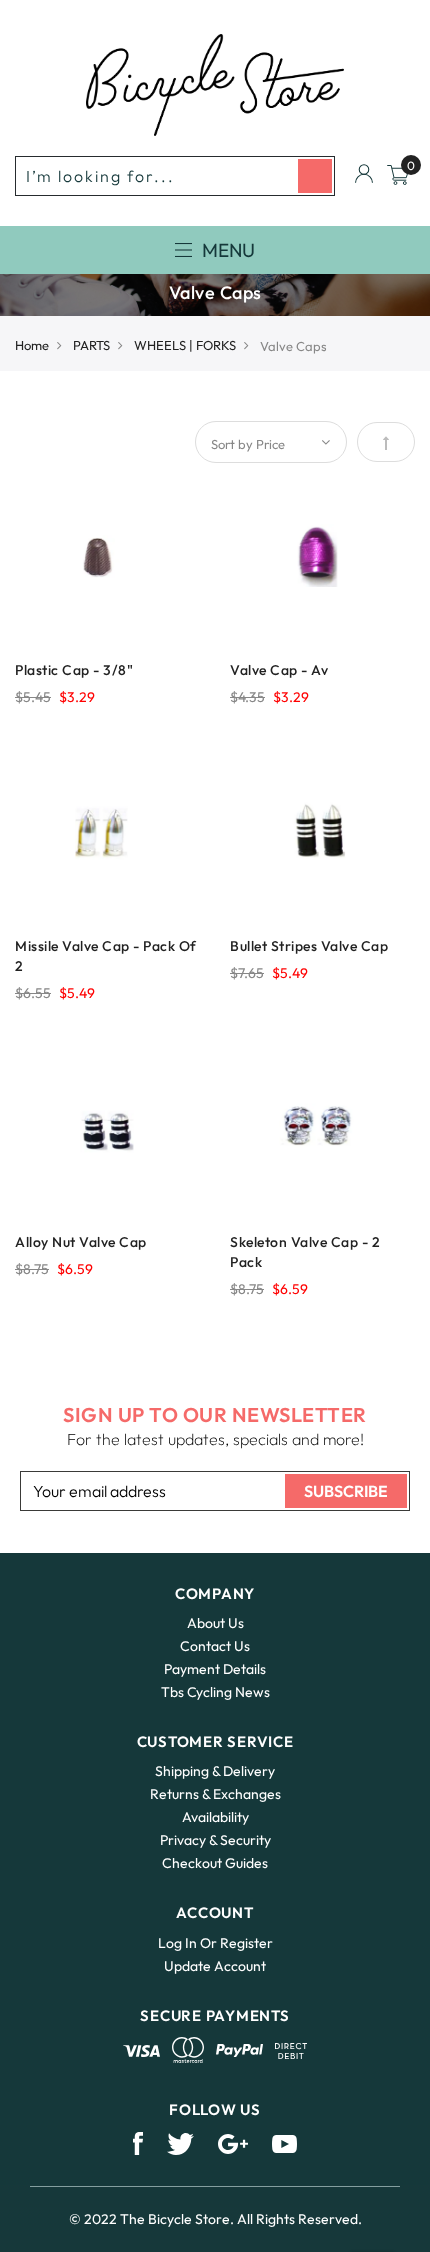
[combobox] (175, 176)
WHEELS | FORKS (185, 345)
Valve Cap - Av (279, 670)
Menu (228, 250)
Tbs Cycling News (215, 1692)
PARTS (91, 345)
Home (32, 345)
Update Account (215, 1966)
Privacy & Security (215, 1840)
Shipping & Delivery (215, 1771)
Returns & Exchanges (215, 1794)
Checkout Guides (215, 1863)
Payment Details (215, 1669)
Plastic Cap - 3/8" (74, 670)
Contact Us (215, 1646)
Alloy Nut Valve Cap (81, 1242)
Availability (215, 1817)
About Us (215, 1623)
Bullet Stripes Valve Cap (309, 946)
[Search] (315, 176)
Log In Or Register (215, 1943)
